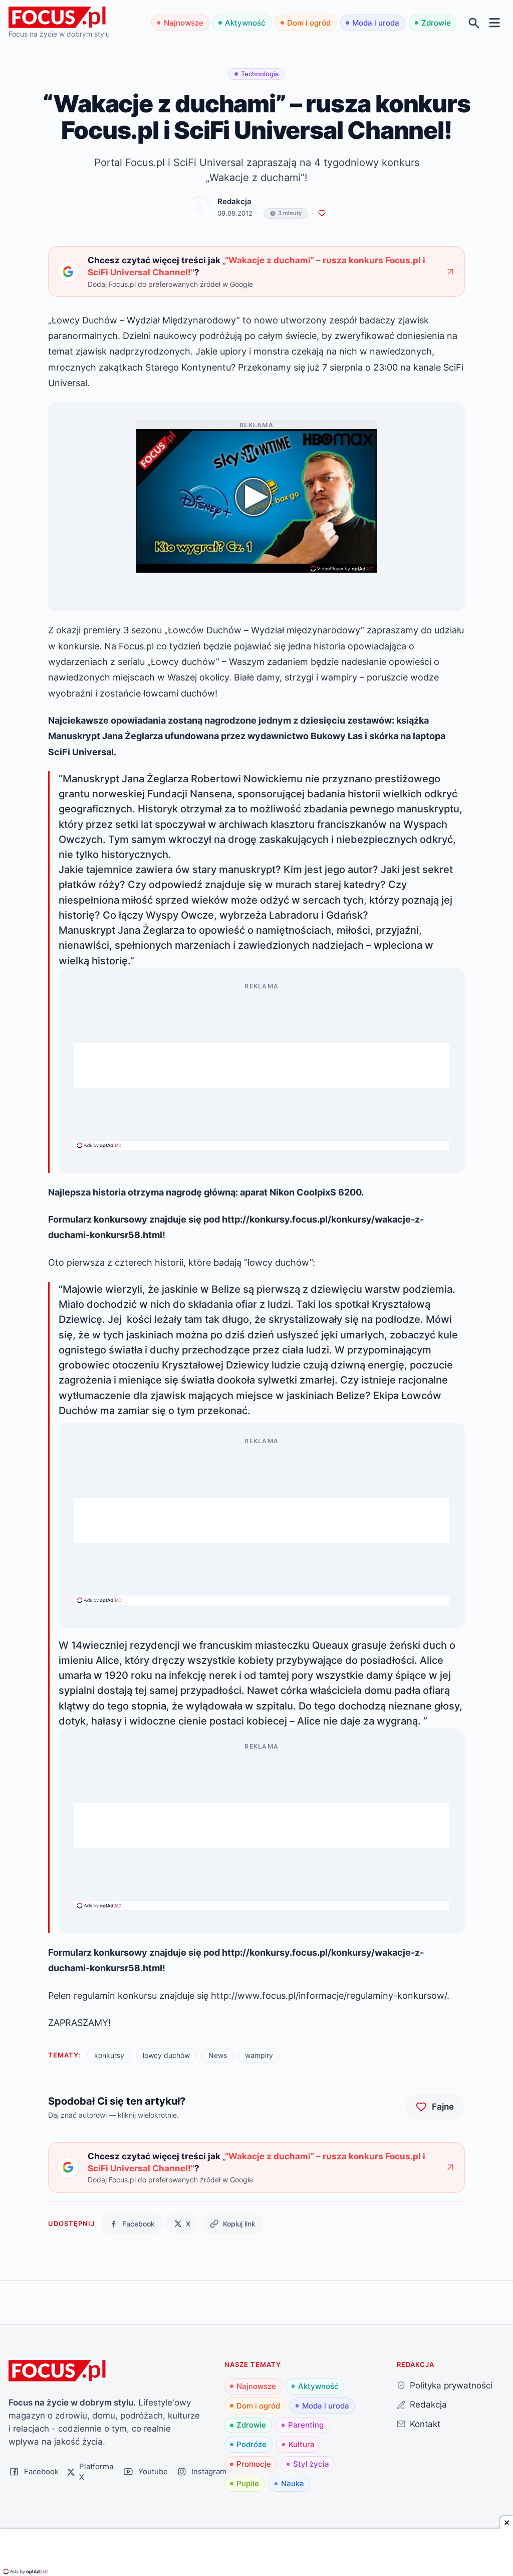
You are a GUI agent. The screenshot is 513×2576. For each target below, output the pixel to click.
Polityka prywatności (451, 2385)
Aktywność (245, 23)
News (218, 2055)
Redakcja (234, 201)
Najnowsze (184, 23)
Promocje (254, 2464)
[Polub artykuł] (322, 213)
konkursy (109, 2055)
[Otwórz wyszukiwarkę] (474, 23)
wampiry (259, 2055)
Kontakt (425, 2424)
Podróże (251, 2444)
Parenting (306, 2425)
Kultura (302, 2444)
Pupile (248, 2483)
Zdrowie (436, 23)
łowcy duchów (166, 2055)
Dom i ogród (309, 23)
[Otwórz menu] (495, 23)
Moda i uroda (376, 23)
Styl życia (311, 2464)
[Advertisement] (262, 1066)
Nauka (293, 2483)
